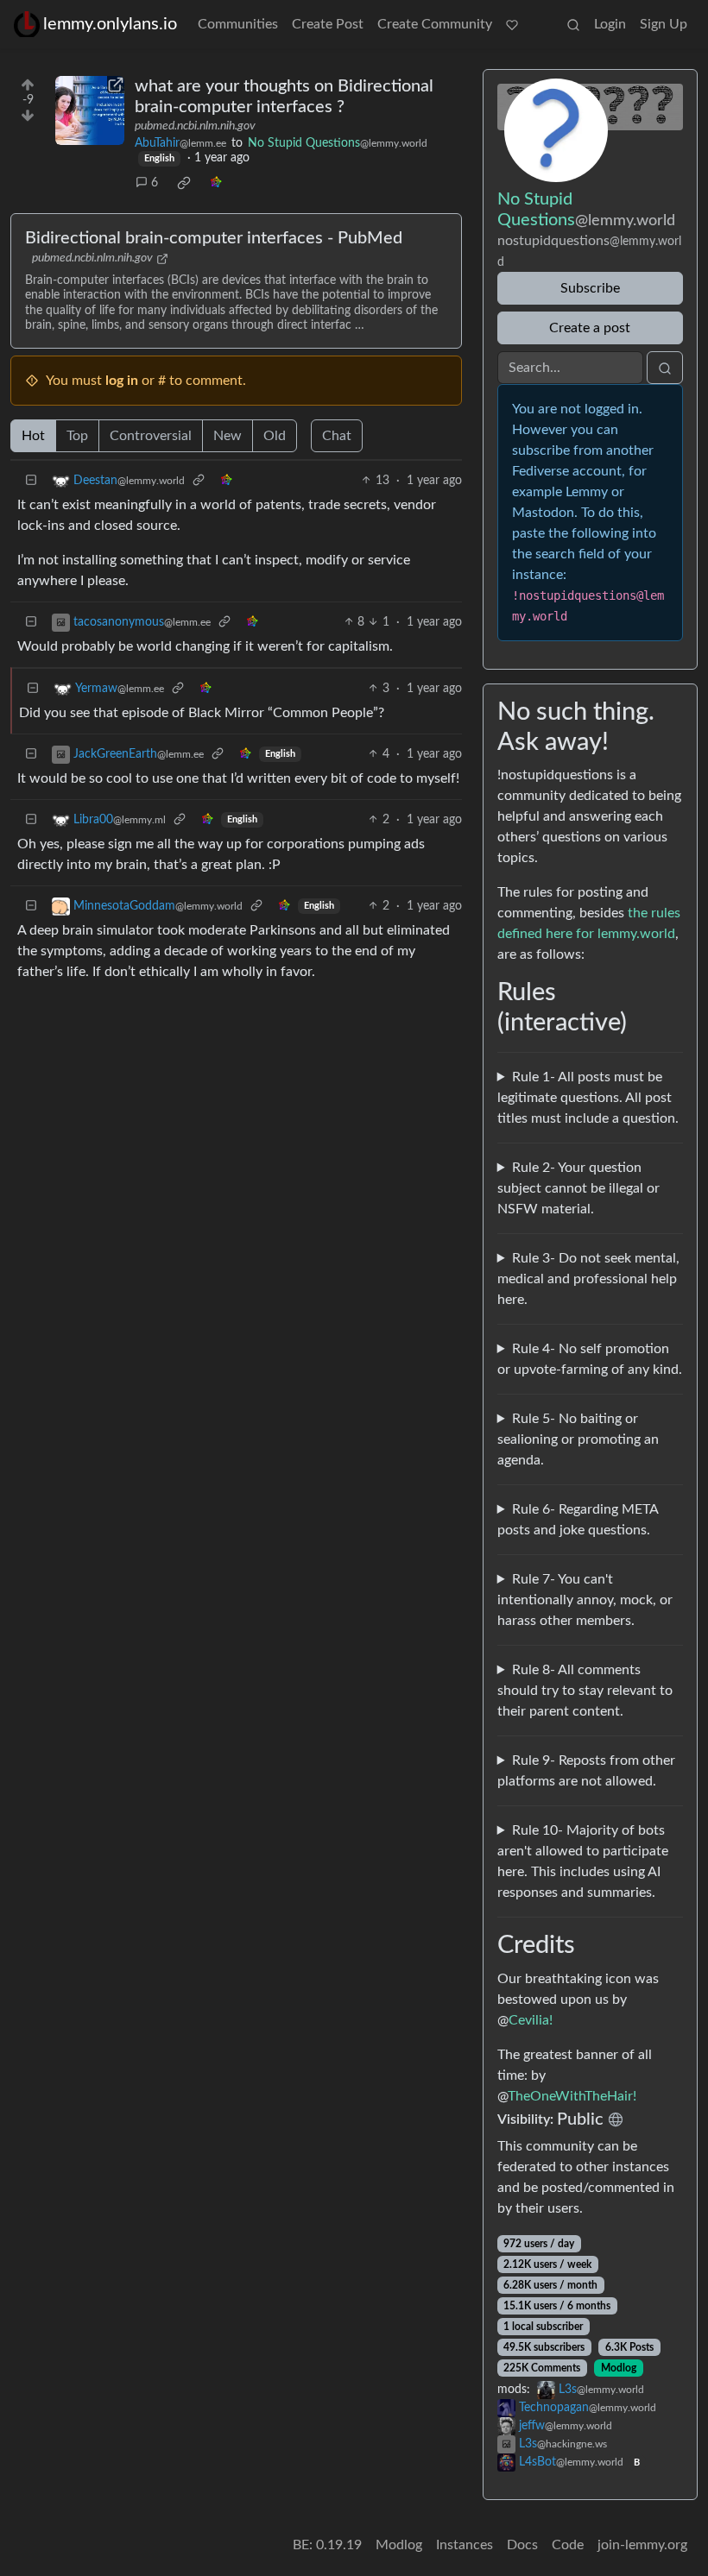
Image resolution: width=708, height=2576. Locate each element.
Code (568, 2545)
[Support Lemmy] (512, 24)
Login (610, 24)
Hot (33, 436)
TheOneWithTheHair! (572, 2096)
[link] (184, 183)
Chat (337, 436)
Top (77, 436)
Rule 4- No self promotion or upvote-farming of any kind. (590, 1359)
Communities (238, 24)
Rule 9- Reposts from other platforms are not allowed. (586, 1771)
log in (122, 381)
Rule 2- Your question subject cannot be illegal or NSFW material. (578, 1188)
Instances (465, 2545)
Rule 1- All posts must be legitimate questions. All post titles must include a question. (588, 1098)
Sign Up (664, 24)
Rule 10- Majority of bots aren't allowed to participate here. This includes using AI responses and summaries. (583, 1861)
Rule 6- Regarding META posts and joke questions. (578, 1520)
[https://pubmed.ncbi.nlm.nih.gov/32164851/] (90, 110)
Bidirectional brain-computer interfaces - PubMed (214, 238)
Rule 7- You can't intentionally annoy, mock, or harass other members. (585, 1600)
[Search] (573, 24)
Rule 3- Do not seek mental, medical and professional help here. (588, 1279)
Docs (522, 2545)
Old (275, 436)
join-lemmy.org (642, 2545)
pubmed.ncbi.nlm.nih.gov (195, 126)
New (228, 436)
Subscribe (590, 288)
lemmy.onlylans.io (110, 24)
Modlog (619, 2368)
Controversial (151, 436)
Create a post (590, 328)
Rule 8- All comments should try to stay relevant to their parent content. (585, 1691)
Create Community (435, 24)
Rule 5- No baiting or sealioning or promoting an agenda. (578, 1439)
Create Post (328, 24)
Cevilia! (531, 2020)
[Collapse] (31, 481)
